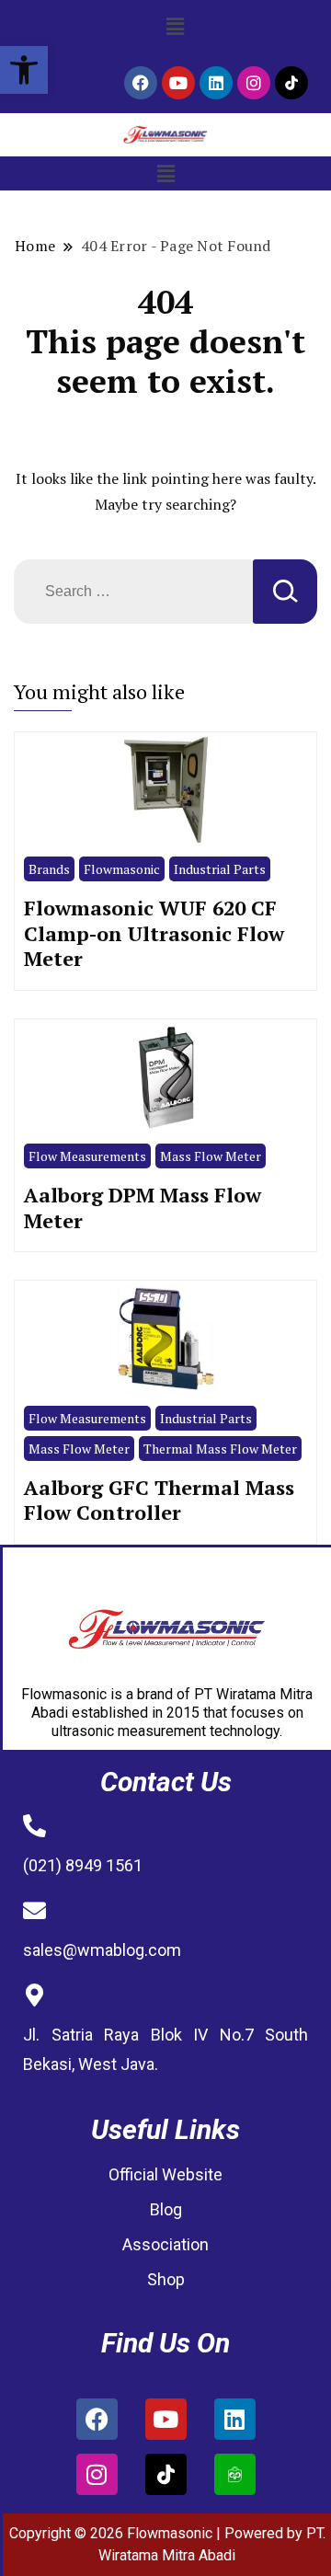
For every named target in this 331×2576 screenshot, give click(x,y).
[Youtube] (178, 83)
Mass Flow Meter (211, 1156)
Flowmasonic (122, 869)
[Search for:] (133, 592)
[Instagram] (254, 83)
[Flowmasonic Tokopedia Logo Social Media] (235, 2474)
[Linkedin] (216, 83)
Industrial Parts (220, 869)
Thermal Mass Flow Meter (220, 1449)
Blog (166, 2209)
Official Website (165, 2174)
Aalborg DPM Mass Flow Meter (143, 1207)
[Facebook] (141, 83)
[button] (24, 70)
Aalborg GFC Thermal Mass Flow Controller (159, 1500)
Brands (49, 869)
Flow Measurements (87, 1156)
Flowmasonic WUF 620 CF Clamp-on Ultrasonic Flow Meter (154, 933)
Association (165, 2244)
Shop (166, 2279)
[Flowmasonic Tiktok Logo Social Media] (291, 83)
